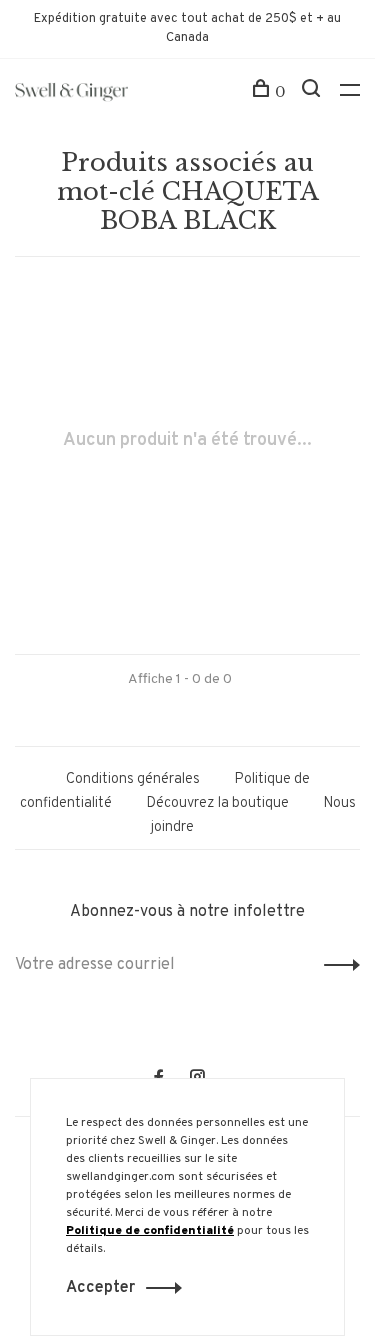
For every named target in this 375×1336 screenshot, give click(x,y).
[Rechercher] (313, 92)
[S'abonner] (336, 965)
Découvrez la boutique (217, 803)
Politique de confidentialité (150, 1231)
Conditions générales (133, 779)
